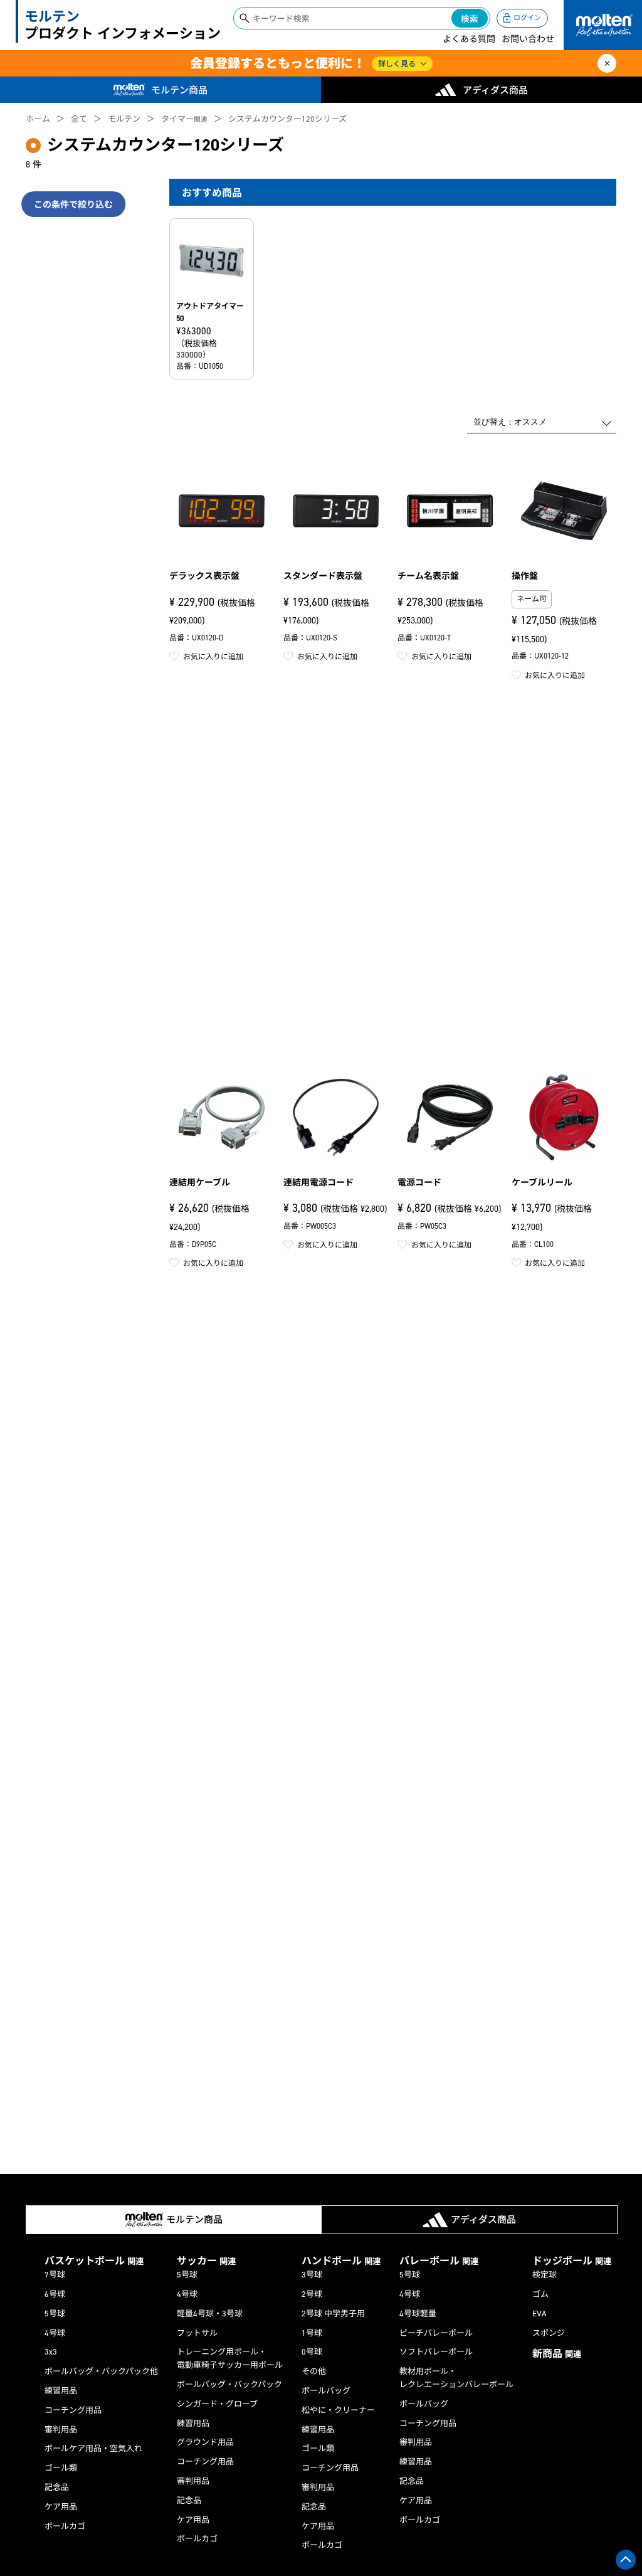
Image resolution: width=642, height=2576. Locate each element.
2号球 (312, 2294)
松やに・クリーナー (338, 2410)
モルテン (124, 119)
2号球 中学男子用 (333, 2314)
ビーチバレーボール (436, 2333)
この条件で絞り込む (73, 205)
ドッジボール (572, 2261)
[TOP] (626, 2560)
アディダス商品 (495, 90)
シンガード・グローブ (217, 2404)
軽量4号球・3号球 (210, 2314)
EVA (539, 2314)
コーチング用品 (73, 2410)
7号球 (55, 2275)
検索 (470, 19)
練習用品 (61, 2391)
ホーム (38, 119)
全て (79, 119)
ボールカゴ (65, 2526)
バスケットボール (94, 2261)
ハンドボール (341, 2261)
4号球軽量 (418, 2314)
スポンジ (549, 2333)
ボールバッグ (326, 2391)
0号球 (312, 2352)
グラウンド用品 (205, 2442)
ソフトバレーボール (436, 2352)
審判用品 (61, 2430)
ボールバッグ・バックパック (229, 2384)
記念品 (57, 2487)
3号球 (312, 2275)
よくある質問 (469, 39)
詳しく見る (397, 64)
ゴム (540, 2294)
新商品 (557, 2354)
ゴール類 (61, 2468)
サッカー (206, 2261)
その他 (314, 2371)
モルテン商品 (179, 90)
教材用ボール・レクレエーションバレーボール (456, 2378)
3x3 (51, 2352)
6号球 (55, 2294)
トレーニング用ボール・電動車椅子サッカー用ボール (230, 2358)
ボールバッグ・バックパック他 (101, 2371)
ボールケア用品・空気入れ (93, 2448)
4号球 (55, 2333)
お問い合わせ (528, 39)
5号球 (55, 2314)
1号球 (312, 2333)
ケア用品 (61, 2507)
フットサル (197, 2333)
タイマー (184, 119)
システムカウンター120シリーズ (287, 119)
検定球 (545, 2275)
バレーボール (439, 2261)
